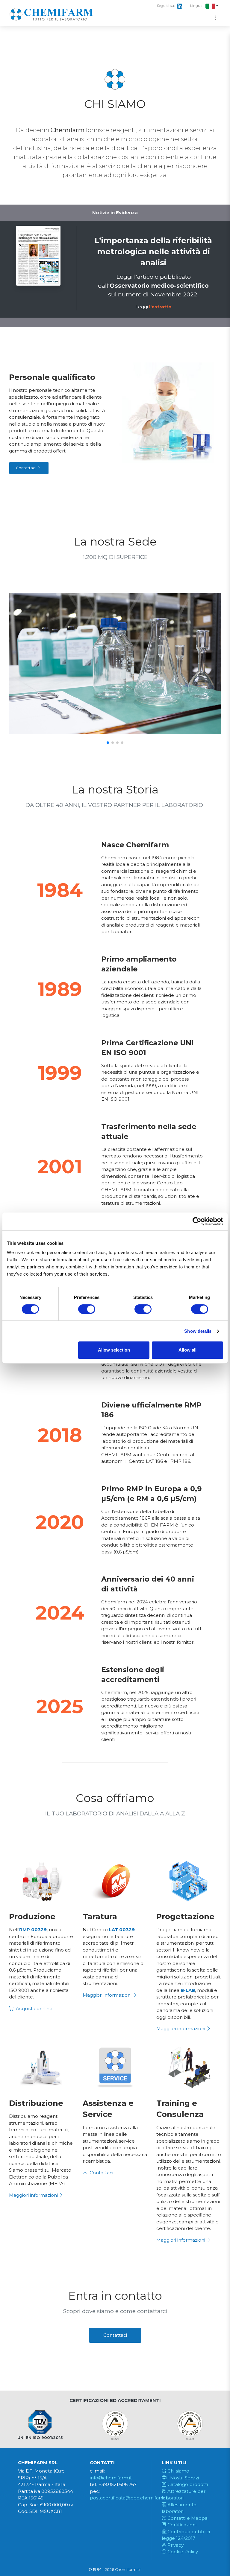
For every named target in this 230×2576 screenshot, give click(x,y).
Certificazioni (181, 2525)
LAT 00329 (122, 1930)
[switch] (87, 1309)
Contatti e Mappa (187, 2518)
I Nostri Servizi (183, 2478)
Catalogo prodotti (187, 2484)
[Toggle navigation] (215, 18)
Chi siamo (178, 2471)
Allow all (187, 1350)
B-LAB (188, 1990)
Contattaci (27, 468)
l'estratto (160, 307)
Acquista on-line (34, 2008)
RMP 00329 (33, 1930)
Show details (198, 1331)
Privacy (175, 2545)
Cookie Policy (182, 2552)
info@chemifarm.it (111, 2478)
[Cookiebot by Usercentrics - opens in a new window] (197, 1221)
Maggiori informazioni (108, 1995)
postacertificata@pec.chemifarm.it (129, 2498)
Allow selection (114, 1350)
